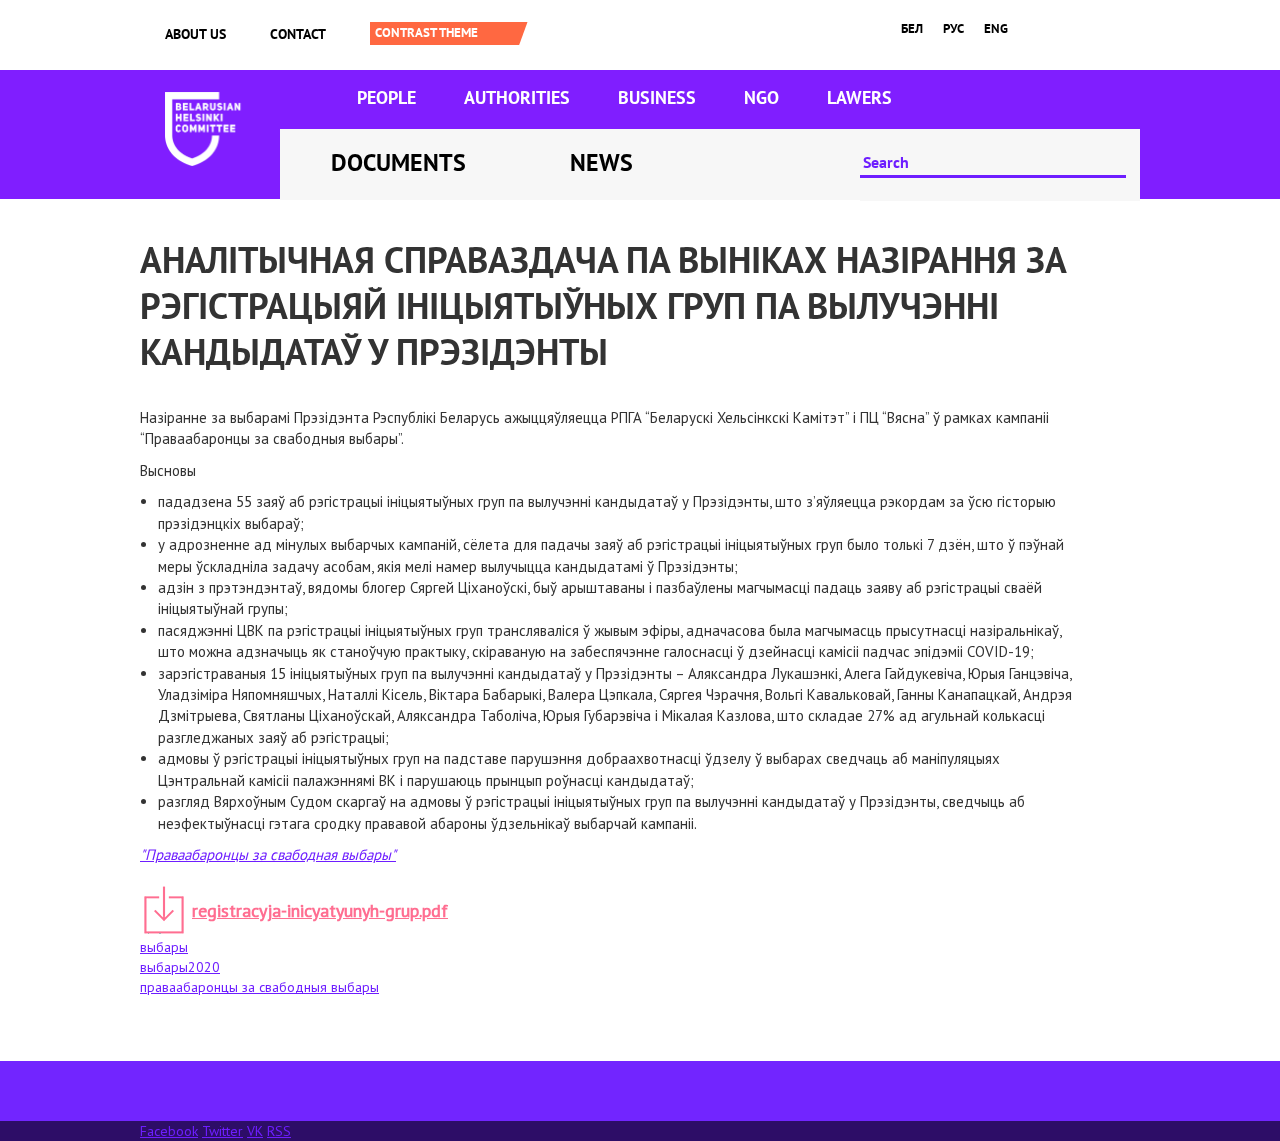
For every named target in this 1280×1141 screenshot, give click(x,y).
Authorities (517, 97)
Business (657, 97)
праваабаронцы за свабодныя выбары (259, 987)
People (386, 97)
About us (195, 34)
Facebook (169, 1131)
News (601, 162)
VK (255, 1131)
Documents (398, 162)
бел (912, 28)
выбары (164, 947)
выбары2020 (180, 967)
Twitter (222, 1131)
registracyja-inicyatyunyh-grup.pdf (320, 910)
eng (996, 28)
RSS (279, 1131)
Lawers (859, 97)
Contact (298, 34)
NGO (761, 97)
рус (953, 28)
